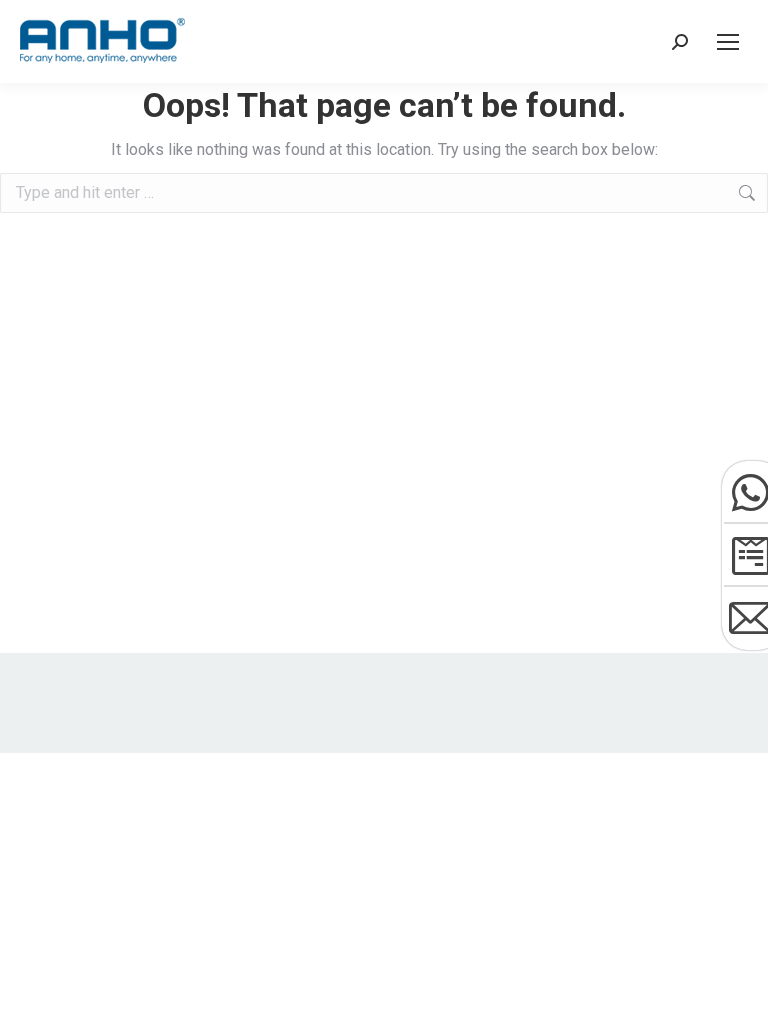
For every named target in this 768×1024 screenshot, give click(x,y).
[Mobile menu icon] (728, 42)
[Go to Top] (738, 994)
